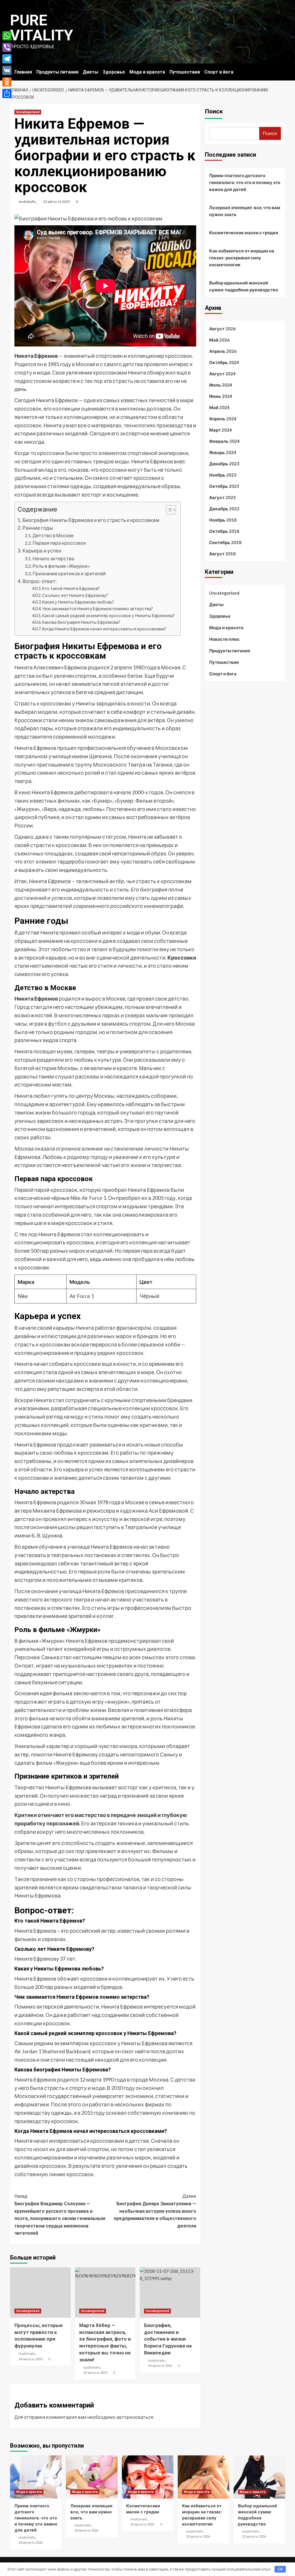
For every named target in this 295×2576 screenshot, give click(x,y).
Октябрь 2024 (224, 362)
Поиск (214, 111)
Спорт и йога (219, 72)
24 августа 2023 (30, 2359)
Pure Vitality (42, 28)
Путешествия (185, 72)
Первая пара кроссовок (59, 543)
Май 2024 (219, 407)
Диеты (90, 72)
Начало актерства (53, 558)
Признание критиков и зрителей (69, 573)
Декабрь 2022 (224, 509)
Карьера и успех (42, 551)
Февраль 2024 (224, 441)
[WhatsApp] (7, 36)
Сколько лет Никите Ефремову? (75, 595)
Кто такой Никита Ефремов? (71, 588)
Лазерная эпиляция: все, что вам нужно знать (245, 211)
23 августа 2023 (57, 202)
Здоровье (114, 72)
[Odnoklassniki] (7, 82)
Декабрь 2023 (224, 464)
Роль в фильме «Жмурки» (61, 566)
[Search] (282, 71)
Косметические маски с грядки (244, 233)
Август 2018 (222, 554)
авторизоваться (135, 2417)
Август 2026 (222, 329)
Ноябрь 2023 (223, 475)
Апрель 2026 (223, 351)
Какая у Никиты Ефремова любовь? (78, 602)
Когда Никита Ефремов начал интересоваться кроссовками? (104, 629)
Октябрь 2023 (224, 486)
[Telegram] (7, 59)
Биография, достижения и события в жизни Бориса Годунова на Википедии (168, 2339)
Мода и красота (147, 72)
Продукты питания (57, 72)
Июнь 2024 (221, 396)
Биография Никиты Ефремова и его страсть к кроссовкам (91, 520)
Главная (23, 72)
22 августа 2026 (254, 2537)
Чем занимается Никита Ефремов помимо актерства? (98, 609)
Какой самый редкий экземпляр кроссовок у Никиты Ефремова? (108, 616)
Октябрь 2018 (224, 531)
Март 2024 (221, 430)
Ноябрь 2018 (223, 520)
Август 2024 (222, 374)
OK (280, 2569)
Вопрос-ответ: (39, 581)
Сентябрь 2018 (225, 542)
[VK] (7, 70)
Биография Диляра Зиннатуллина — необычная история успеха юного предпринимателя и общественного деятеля (155, 2211)
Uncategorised (28, 112)
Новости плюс (224, 639)
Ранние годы (38, 528)
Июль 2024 (221, 385)
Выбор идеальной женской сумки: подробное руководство (244, 286)
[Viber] (7, 47)
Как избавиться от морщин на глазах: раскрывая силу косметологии (242, 258)
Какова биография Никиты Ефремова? (81, 622)
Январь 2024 (223, 452)
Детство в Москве (53, 535)
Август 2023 (222, 497)
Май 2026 (219, 340)
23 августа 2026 (142, 2525)
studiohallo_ (28, 202)
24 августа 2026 (30, 2543)
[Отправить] (7, 93)
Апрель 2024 (223, 419)
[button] (168, 510)
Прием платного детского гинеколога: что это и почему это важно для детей (245, 182)
